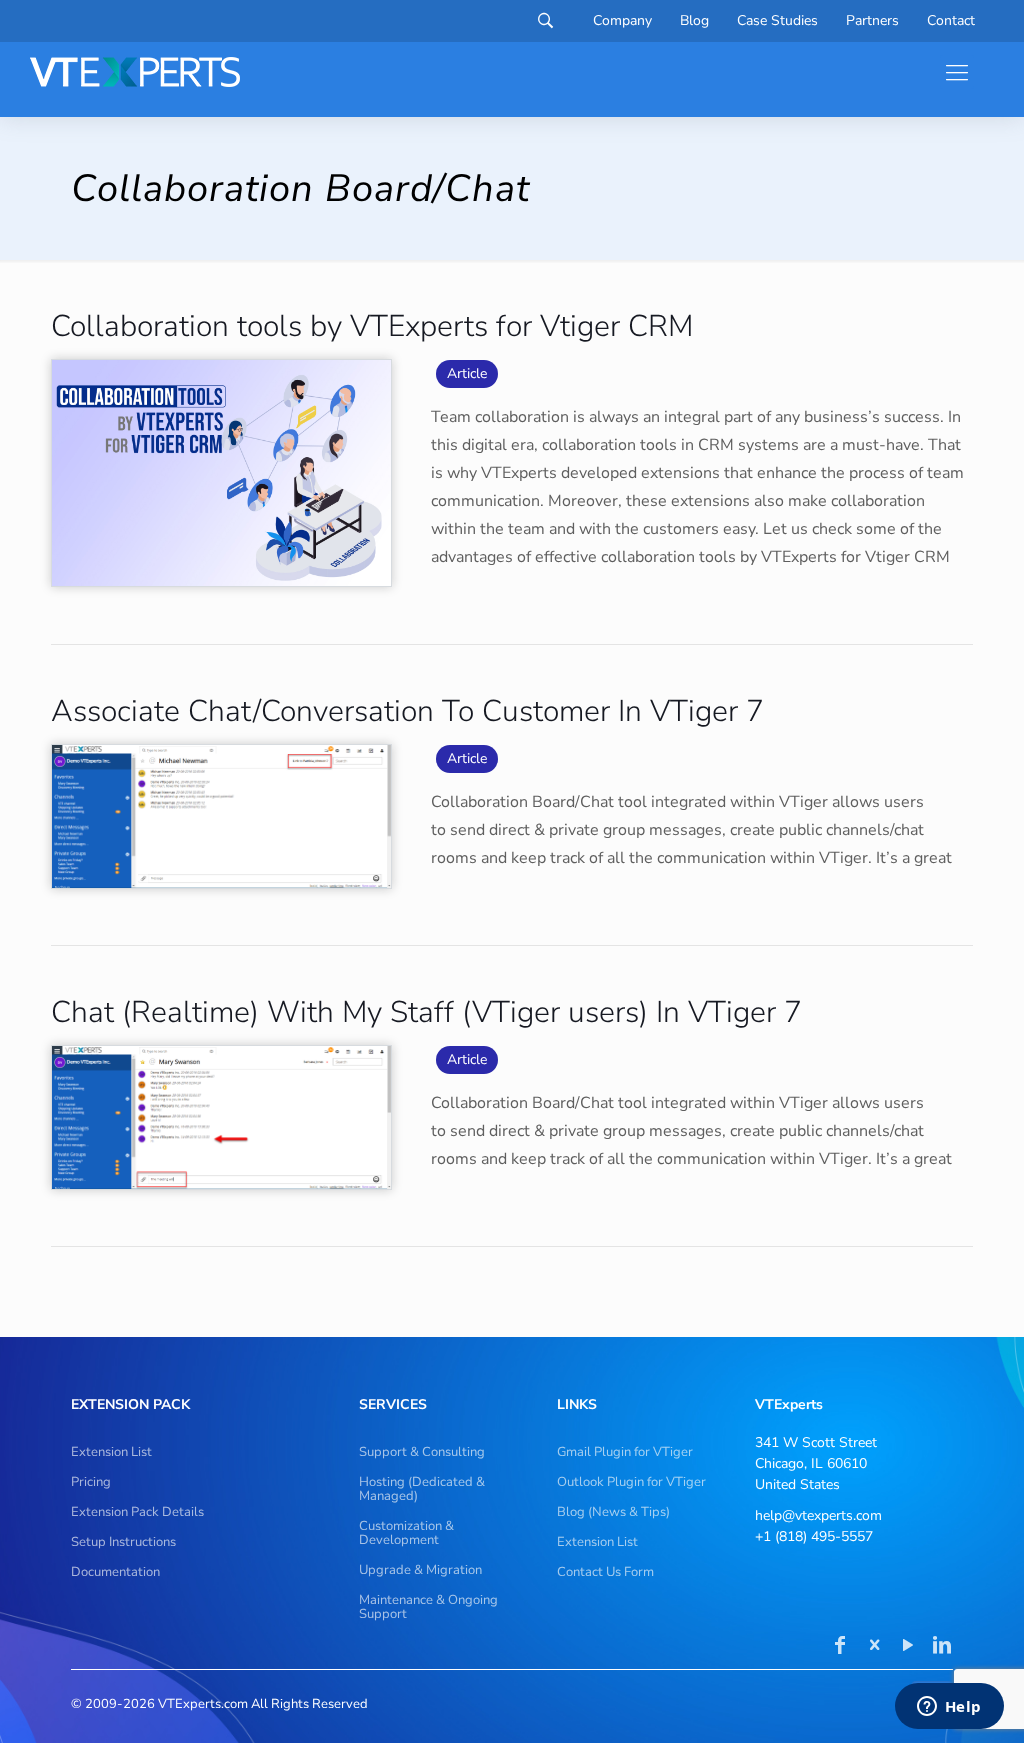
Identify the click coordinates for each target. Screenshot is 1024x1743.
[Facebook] (840, 1647)
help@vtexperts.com (818, 1515)
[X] (874, 1647)
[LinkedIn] (942, 1647)
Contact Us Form (605, 1572)
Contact (951, 21)
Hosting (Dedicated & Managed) (422, 1489)
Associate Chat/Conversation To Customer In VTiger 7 (407, 711)
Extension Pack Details (137, 1512)
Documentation (115, 1572)
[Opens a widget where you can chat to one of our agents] (949, 1708)
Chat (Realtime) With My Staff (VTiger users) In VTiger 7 (426, 1012)
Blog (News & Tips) (613, 1512)
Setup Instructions (123, 1542)
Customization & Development (406, 1533)
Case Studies (777, 21)
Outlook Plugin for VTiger (631, 1482)
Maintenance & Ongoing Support (428, 1607)
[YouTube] (908, 1647)
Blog (694, 21)
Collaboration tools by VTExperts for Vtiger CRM (372, 326)
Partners (872, 21)
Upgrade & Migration (420, 1570)
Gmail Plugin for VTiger (625, 1452)
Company (622, 21)
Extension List (111, 1452)
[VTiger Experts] (135, 72)
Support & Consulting (422, 1452)
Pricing (91, 1482)
